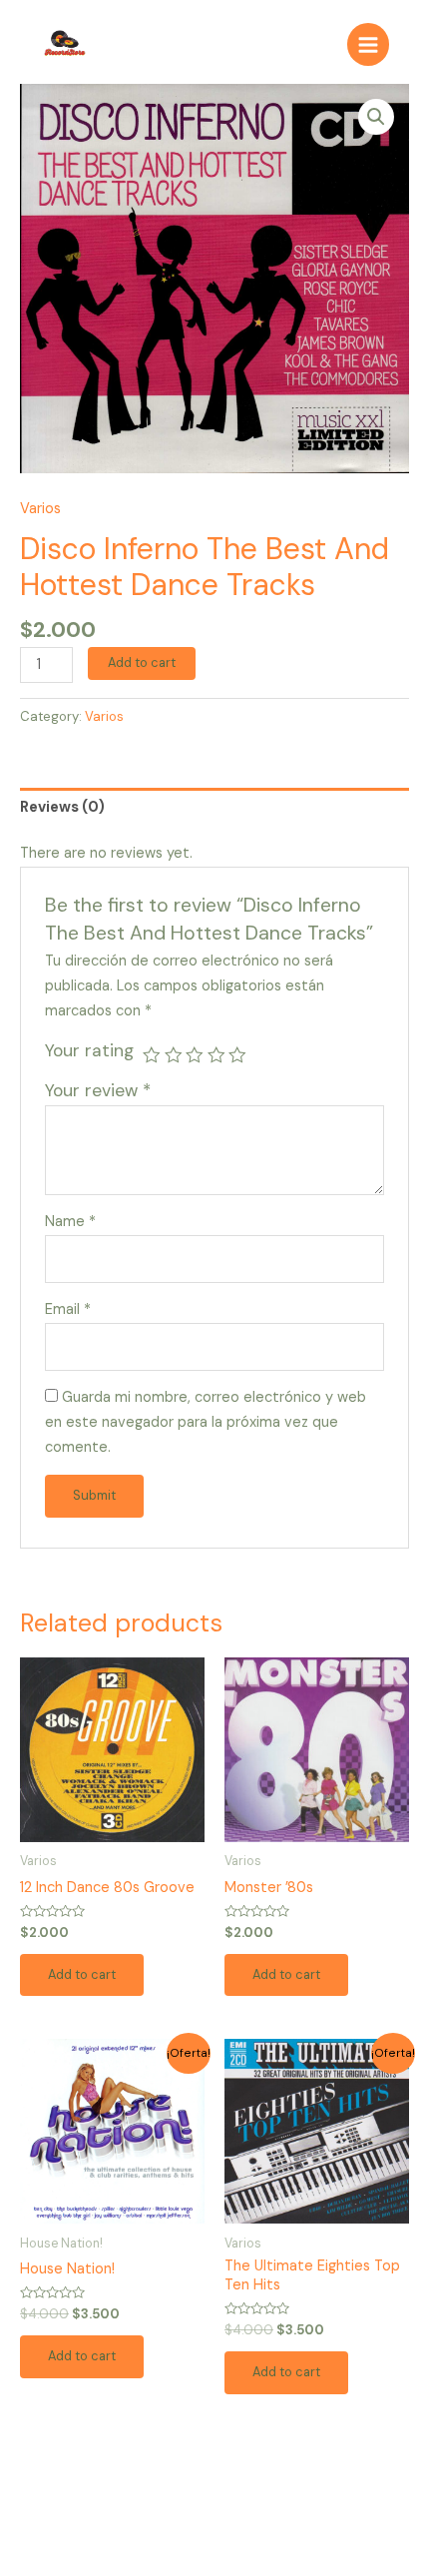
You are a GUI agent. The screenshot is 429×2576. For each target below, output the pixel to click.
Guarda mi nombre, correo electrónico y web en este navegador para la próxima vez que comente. (206, 1422)
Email (68, 1309)
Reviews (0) (62, 807)
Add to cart (142, 662)
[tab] (214, 807)
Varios (40, 509)
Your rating (89, 1050)
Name (70, 1222)
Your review (98, 1090)
